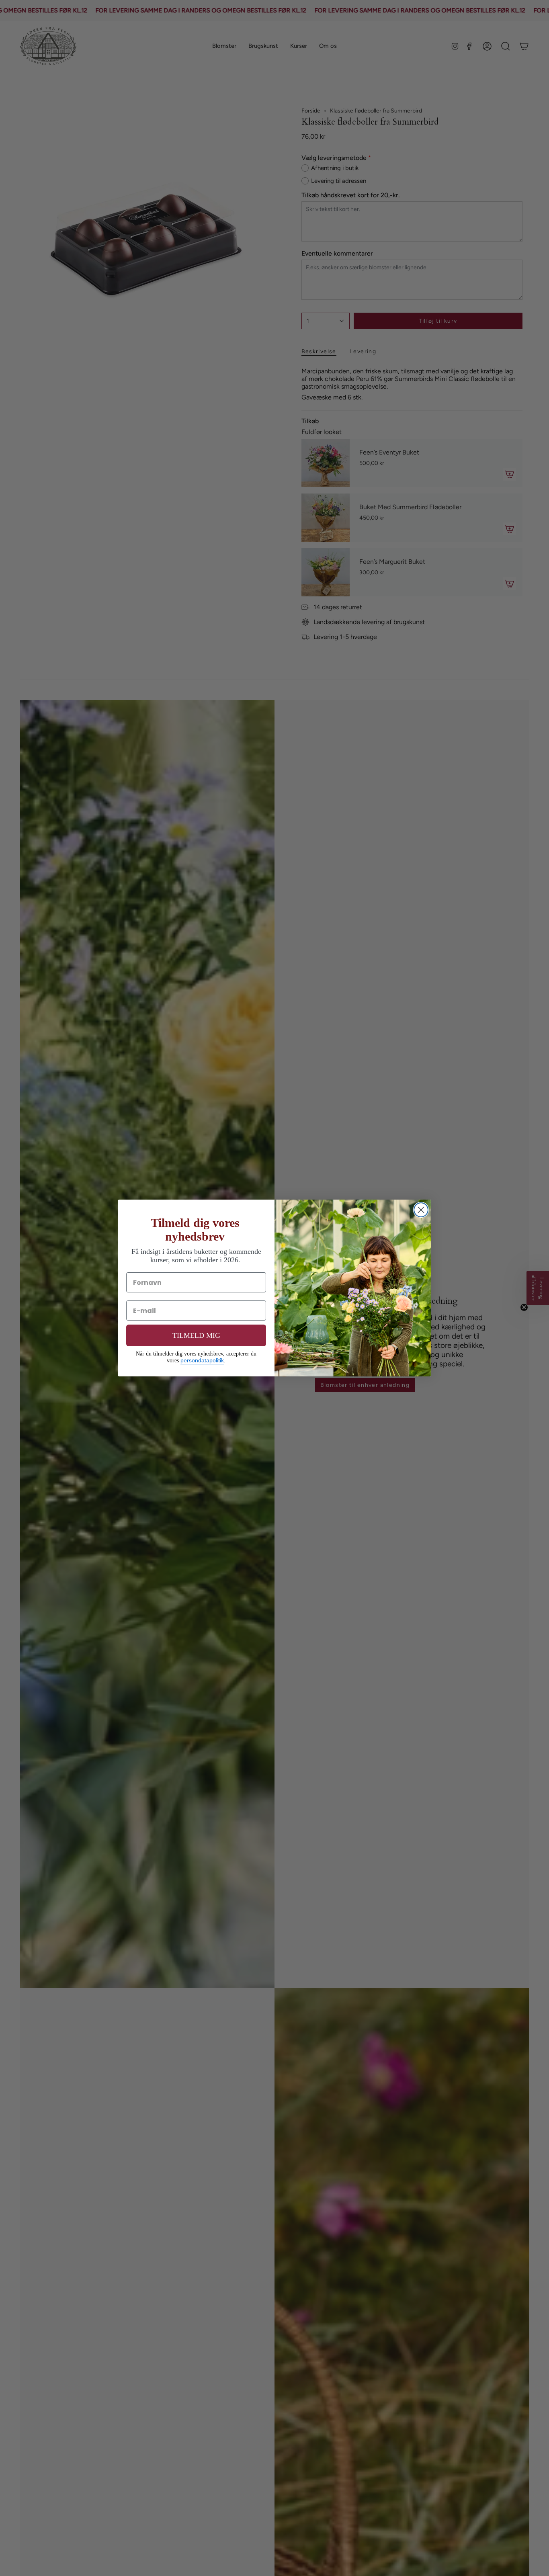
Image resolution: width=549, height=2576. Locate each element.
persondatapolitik (202, 1360)
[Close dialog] (421, 1210)
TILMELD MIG (196, 1335)
